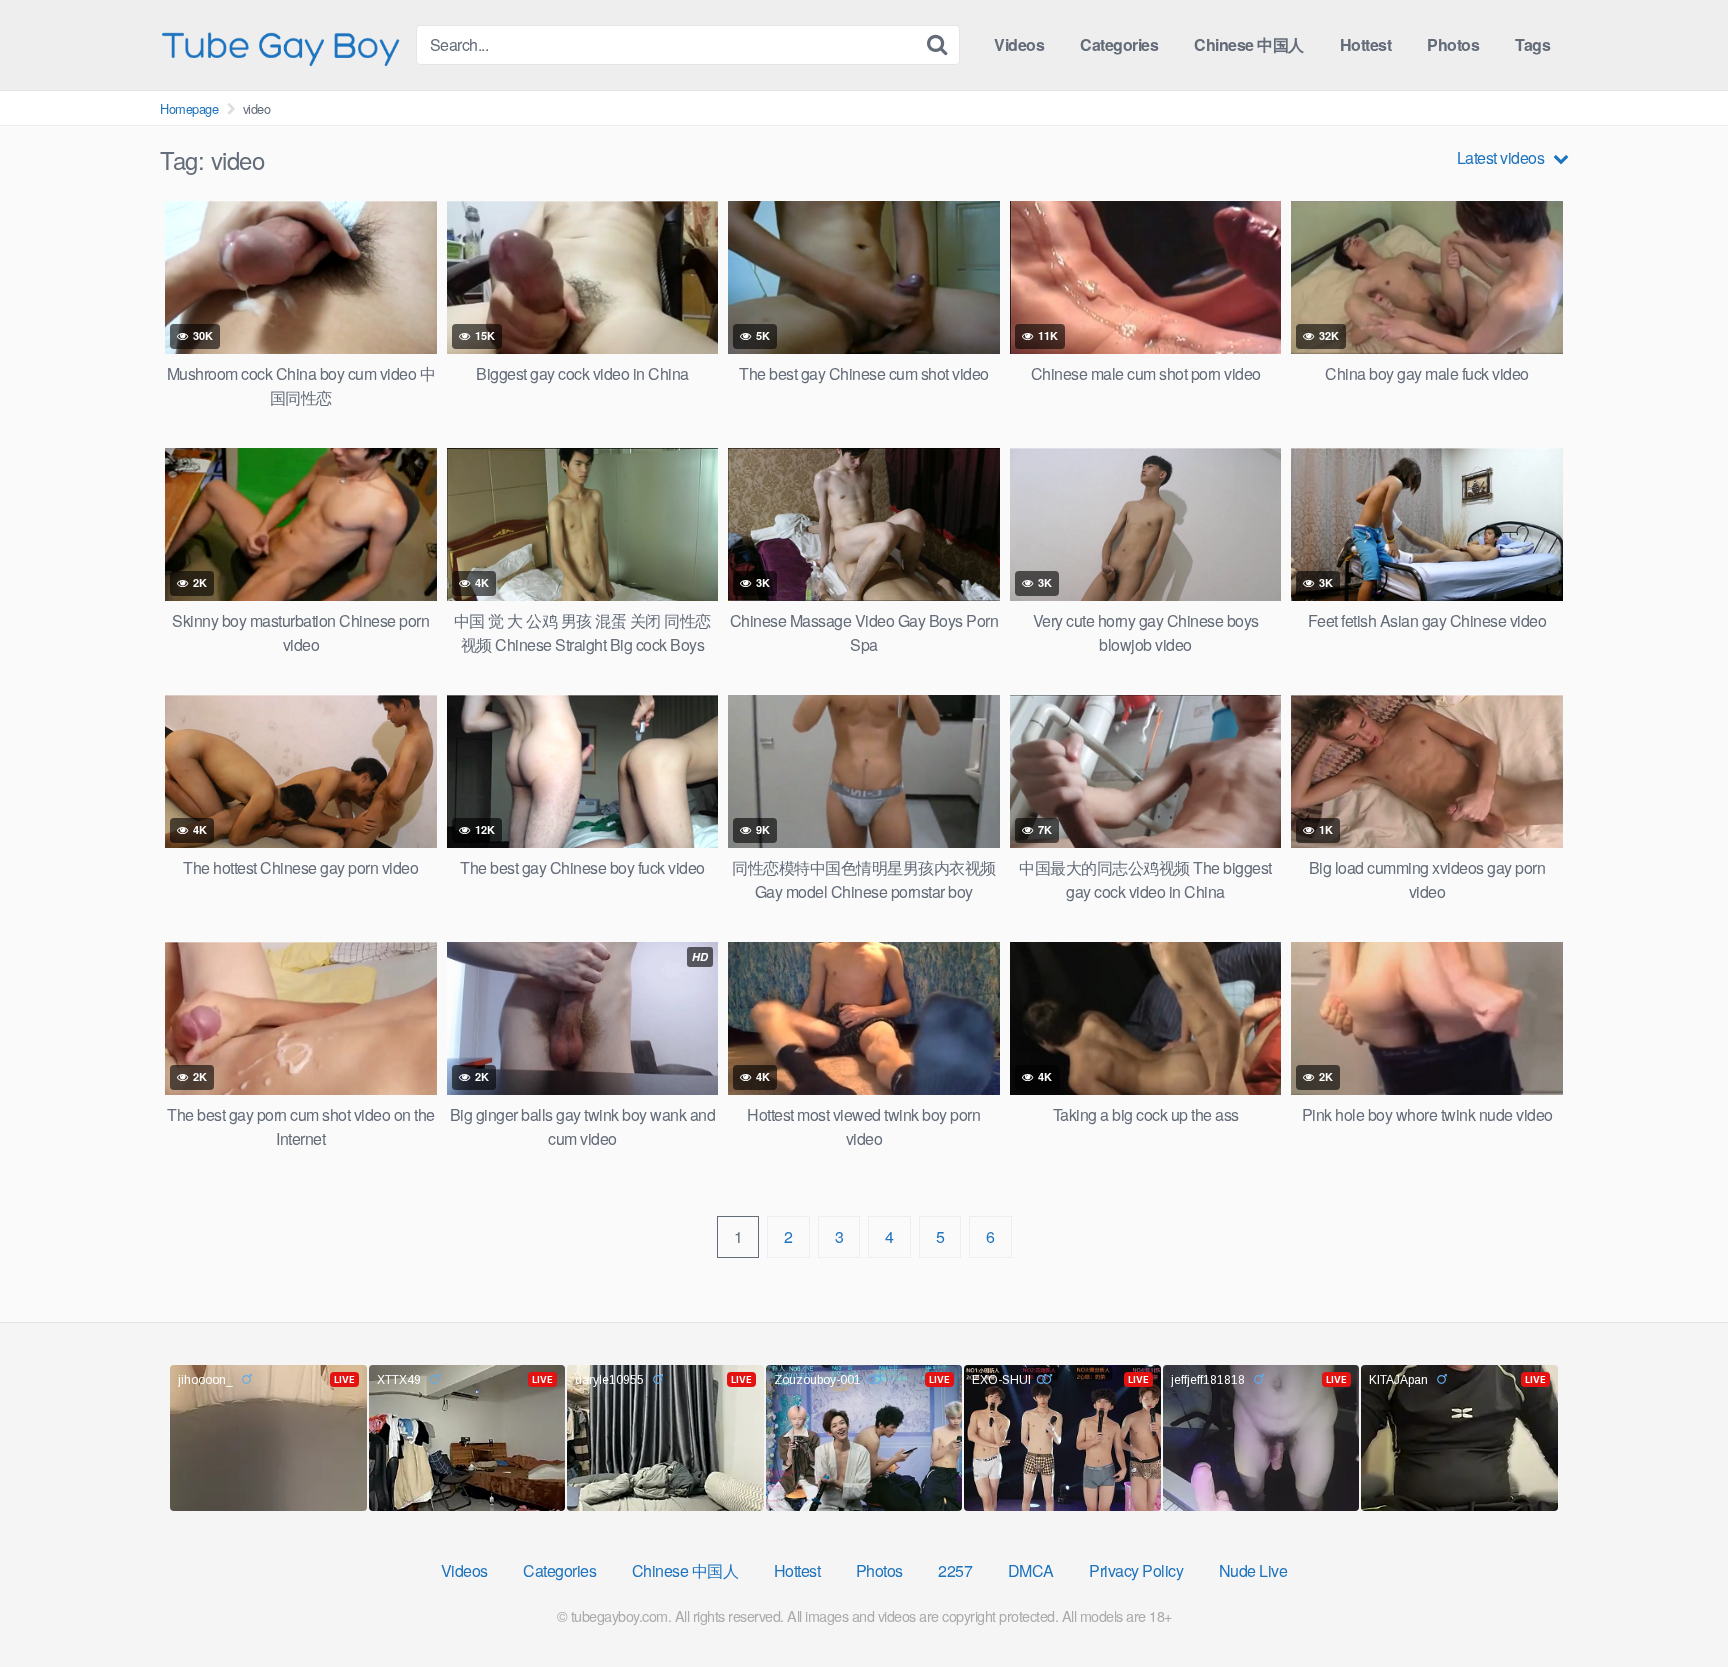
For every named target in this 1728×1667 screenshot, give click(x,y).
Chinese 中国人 (1249, 44)
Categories (1119, 44)
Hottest (1366, 44)
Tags (1532, 44)
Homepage (189, 108)
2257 (955, 1570)
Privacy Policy (1136, 1570)
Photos (1453, 44)
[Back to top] (1673, 1603)
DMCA (1031, 1570)
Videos (1019, 44)
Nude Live (1253, 1570)
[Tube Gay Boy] (280, 44)
